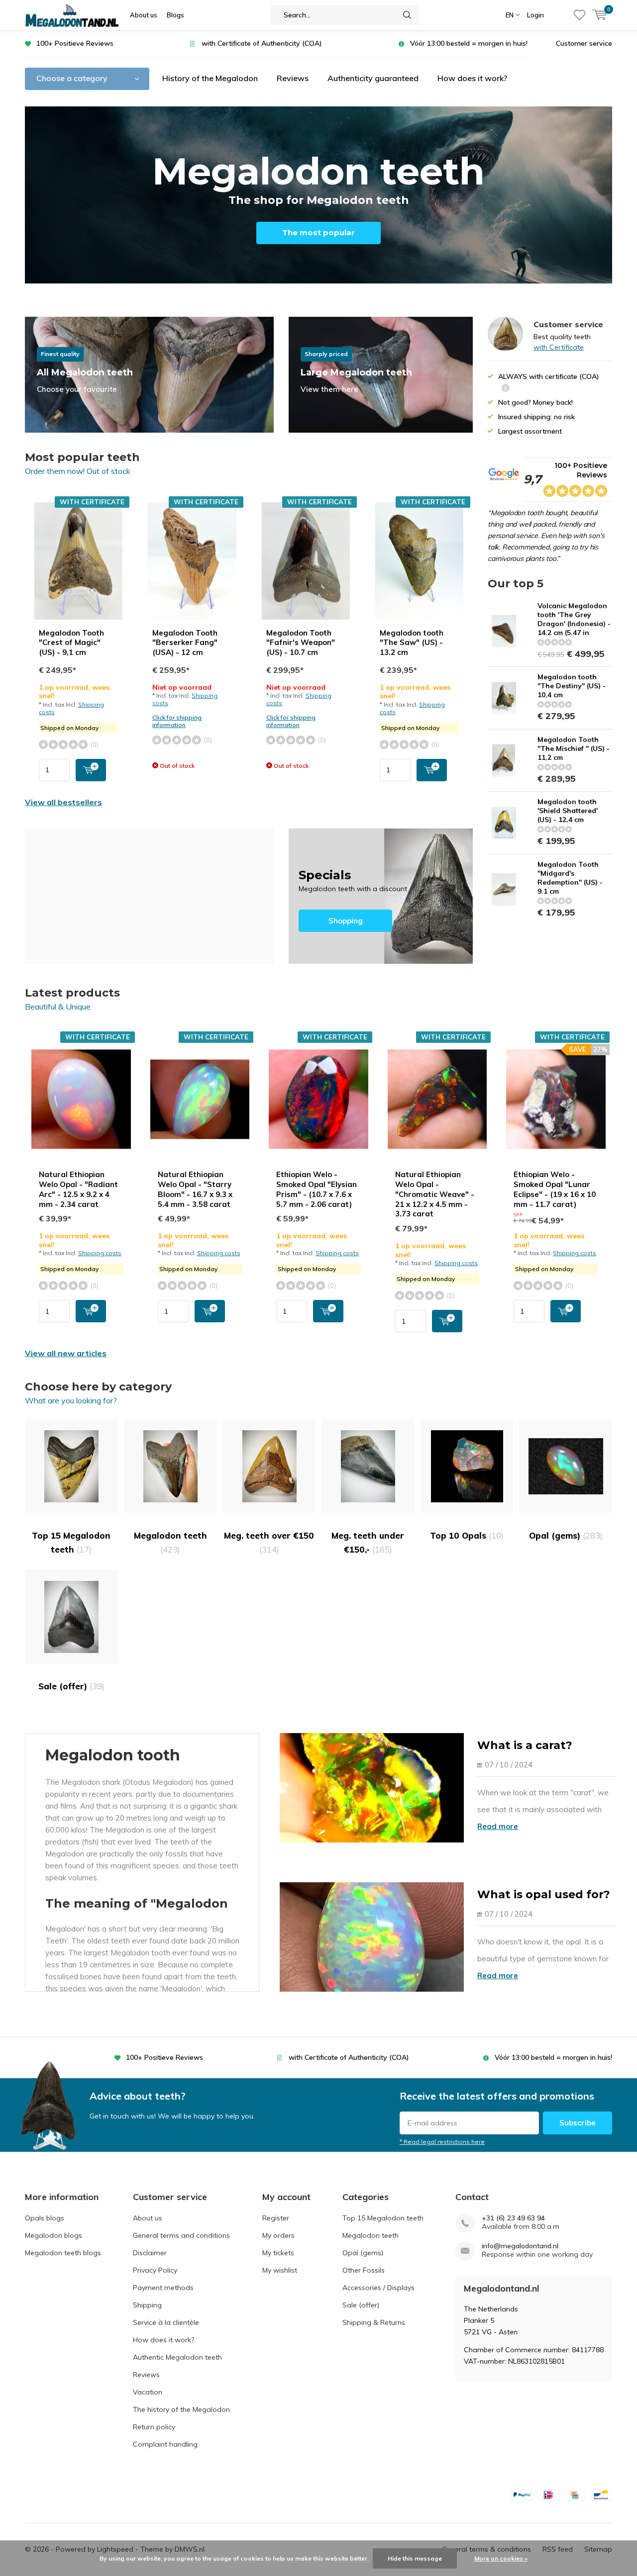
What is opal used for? (544, 1894)
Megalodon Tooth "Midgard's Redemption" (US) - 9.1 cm (570, 878)
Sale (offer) (71, 1686)
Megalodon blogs (53, 2235)
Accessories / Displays (378, 2288)
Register (276, 2218)
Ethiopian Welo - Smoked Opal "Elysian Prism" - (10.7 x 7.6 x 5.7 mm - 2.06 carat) (317, 1189)
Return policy (154, 2427)
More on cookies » (501, 2558)
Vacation (148, 2392)
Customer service (584, 43)
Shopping (381, 896)
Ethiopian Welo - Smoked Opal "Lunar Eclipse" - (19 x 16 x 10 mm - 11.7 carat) (555, 1189)
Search (407, 15)
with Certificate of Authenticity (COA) (262, 43)
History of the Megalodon (210, 78)
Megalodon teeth (170, 1542)
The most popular (318, 232)
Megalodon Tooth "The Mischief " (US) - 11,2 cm (574, 748)
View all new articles (66, 1353)
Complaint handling (165, 2444)
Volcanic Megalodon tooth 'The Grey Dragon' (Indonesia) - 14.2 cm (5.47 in (574, 619)
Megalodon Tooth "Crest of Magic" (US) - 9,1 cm (71, 643)
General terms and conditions (181, 2235)
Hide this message (415, 2558)
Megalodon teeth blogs (63, 2253)
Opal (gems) (566, 1535)
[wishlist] (580, 15)
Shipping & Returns (374, 2322)
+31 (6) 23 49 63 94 (513, 2218)
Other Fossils (364, 2270)
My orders (278, 2235)
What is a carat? (525, 1745)
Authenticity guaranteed (373, 78)
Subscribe (578, 2123)
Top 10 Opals (467, 1535)
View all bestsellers (63, 802)
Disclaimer (150, 2253)
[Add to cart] (91, 770)
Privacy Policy (155, 2270)
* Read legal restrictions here (442, 2142)
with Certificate (559, 347)
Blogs (175, 15)
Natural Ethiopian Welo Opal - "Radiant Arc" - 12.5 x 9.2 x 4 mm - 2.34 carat (78, 1189)
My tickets (278, 2253)
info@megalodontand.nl (520, 2246)
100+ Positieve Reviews (75, 43)
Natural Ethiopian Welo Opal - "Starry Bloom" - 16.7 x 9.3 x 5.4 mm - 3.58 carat (195, 1189)
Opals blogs (45, 2218)
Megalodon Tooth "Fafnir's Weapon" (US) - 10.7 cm (301, 643)
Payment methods (163, 2288)
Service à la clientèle (166, 2322)
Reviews (293, 78)
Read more (498, 1826)
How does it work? (472, 78)
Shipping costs (100, 1253)
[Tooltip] (506, 389)
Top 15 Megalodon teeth (71, 1542)
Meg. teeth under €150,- (368, 1542)
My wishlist (280, 2270)
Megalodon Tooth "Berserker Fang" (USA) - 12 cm (185, 643)
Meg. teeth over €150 (269, 1542)
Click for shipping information (177, 721)
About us (144, 15)
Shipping (147, 2305)
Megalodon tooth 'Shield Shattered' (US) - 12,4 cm (568, 811)
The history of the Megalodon (181, 2409)
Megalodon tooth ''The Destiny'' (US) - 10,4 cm (572, 686)
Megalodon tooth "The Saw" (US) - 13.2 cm (412, 643)
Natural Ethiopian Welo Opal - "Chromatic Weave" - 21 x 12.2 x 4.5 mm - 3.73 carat (435, 1194)
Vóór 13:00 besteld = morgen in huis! (469, 43)
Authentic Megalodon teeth (177, 2357)
